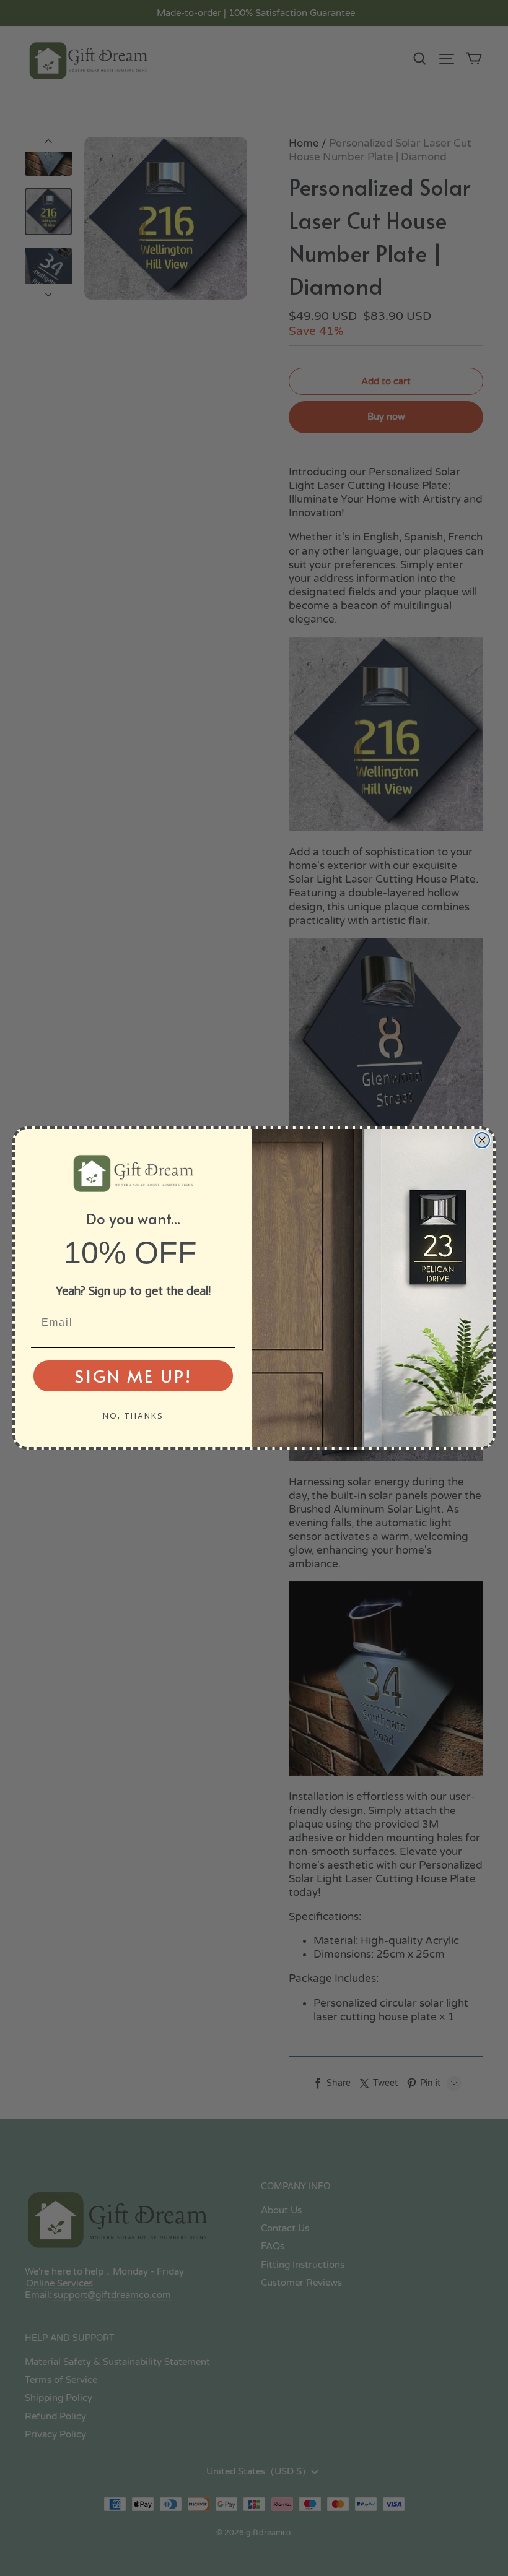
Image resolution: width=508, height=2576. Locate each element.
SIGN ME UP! (133, 1376)
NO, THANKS (133, 1416)
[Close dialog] (482, 1140)
